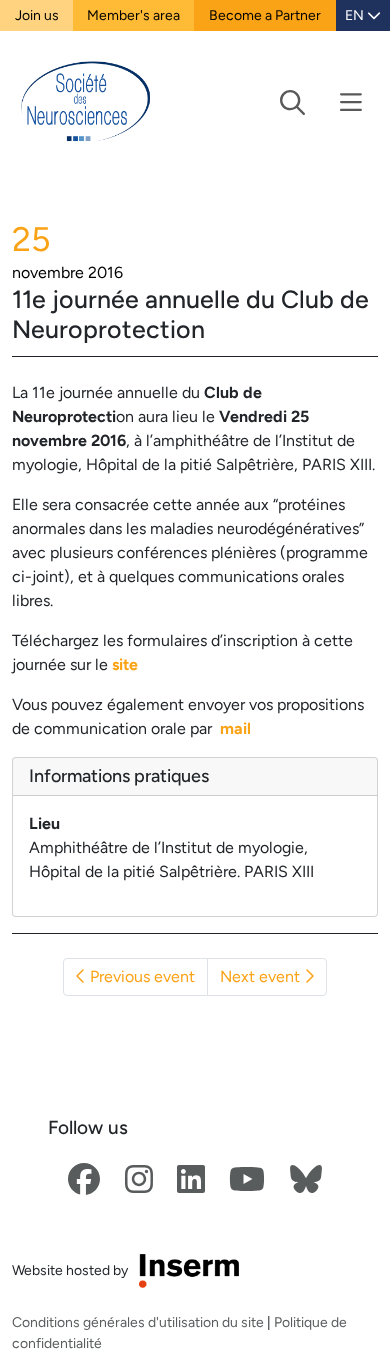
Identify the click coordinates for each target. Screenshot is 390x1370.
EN (356, 15)
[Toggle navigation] (321, 102)
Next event (262, 976)
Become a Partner (265, 15)
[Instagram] (139, 1180)
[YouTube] (247, 1180)
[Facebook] (84, 1180)
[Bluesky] (306, 1180)
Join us (37, 15)
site (125, 664)
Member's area (133, 15)
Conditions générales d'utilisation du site (138, 1322)
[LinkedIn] (191, 1180)
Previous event (140, 976)
